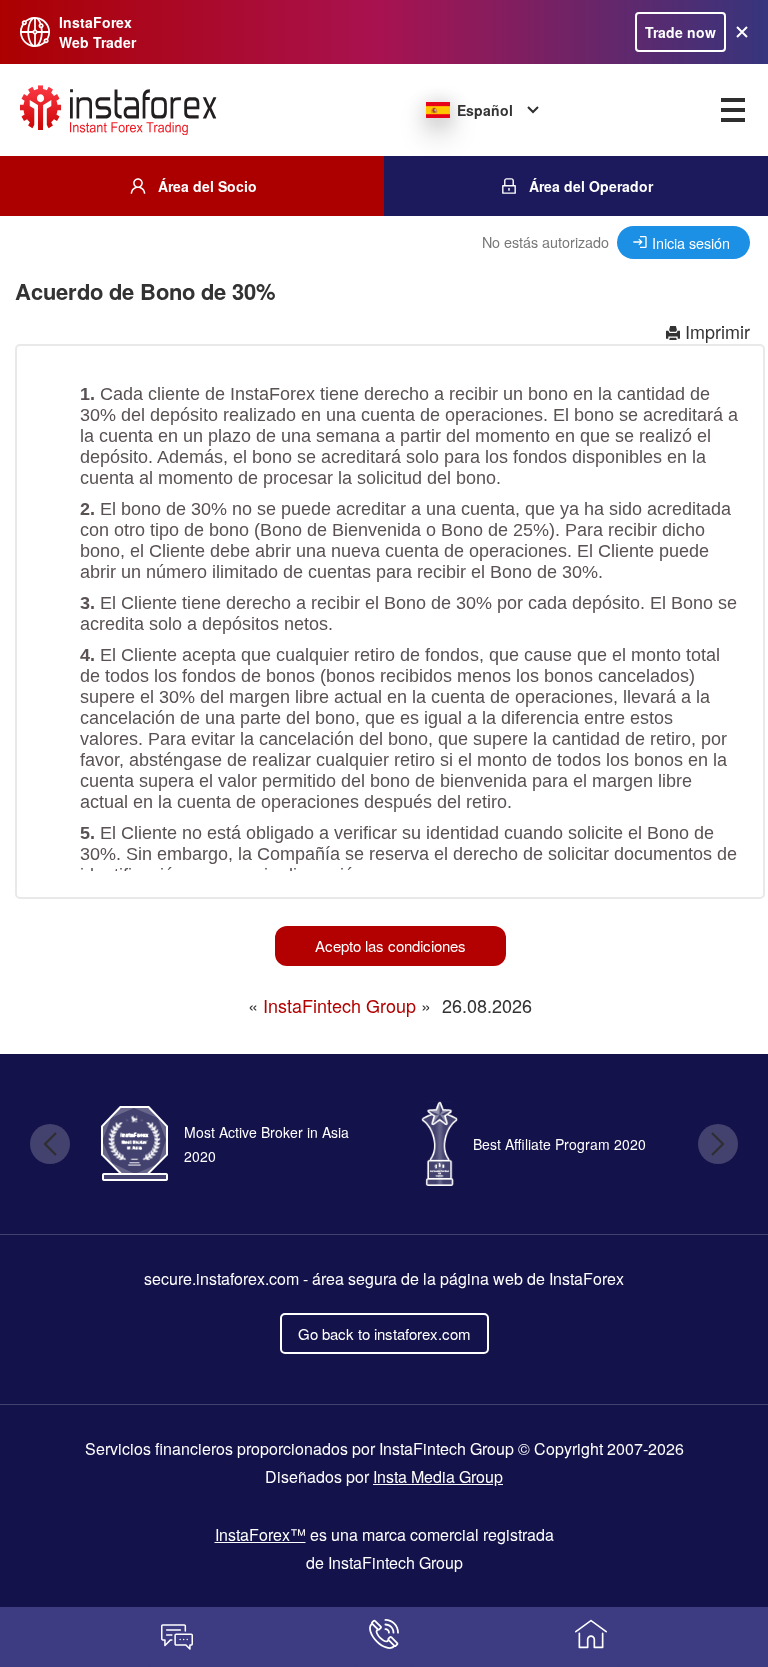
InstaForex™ (260, 1534)
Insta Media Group (438, 1476)
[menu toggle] (733, 110)
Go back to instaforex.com (384, 1333)
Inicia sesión (691, 242)
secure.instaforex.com (221, 1278)
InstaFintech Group (339, 1005)
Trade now (680, 32)
